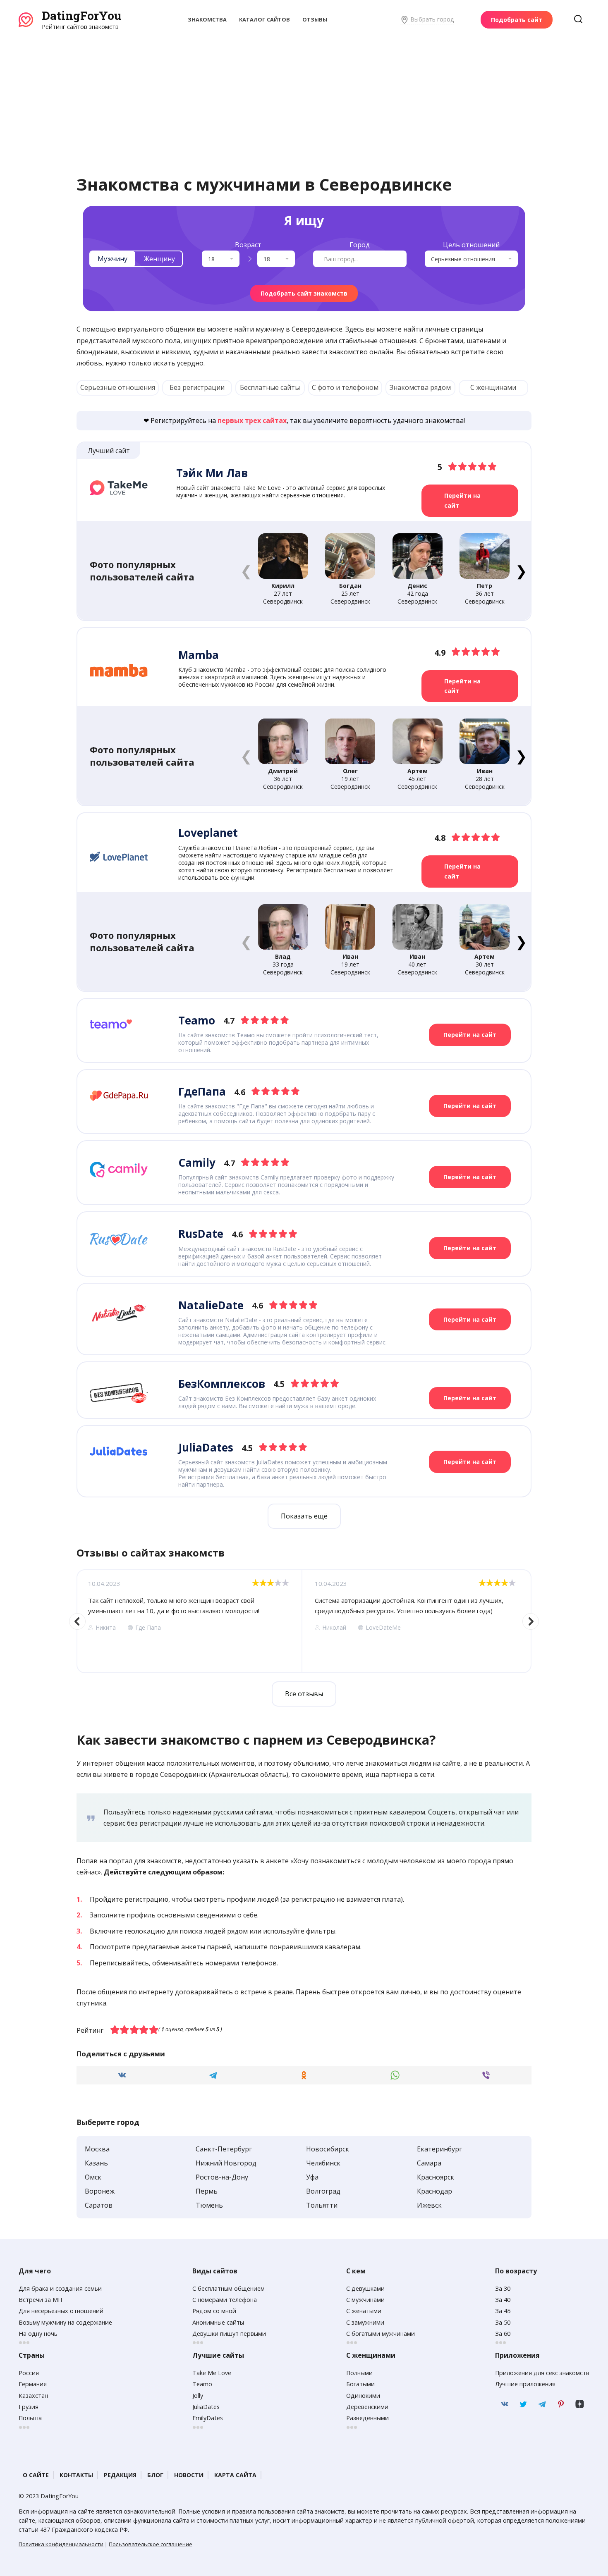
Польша (30, 2418)
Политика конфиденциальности (61, 2544)
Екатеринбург (439, 2149)
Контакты (76, 2475)
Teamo (202, 2384)
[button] (521, 571)
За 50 (503, 2322)
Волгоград (323, 2191)
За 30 (503, 2288)
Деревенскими (367, 2407)
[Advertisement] (304, 93)
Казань (96, 2163)
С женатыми (364, 2311)
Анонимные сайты (218, 2322)
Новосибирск (328, 2149)
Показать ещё (304, 1516)
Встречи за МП (40, 2300)
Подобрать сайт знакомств (304, 293)
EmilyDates (208, 2418)
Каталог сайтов (265, 19)
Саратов (99, 2205)
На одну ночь (38, 2334)
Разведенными (367, 2418)
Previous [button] (77, 1621)
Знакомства (207, 19)
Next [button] (531, 1621)
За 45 (503, 2311)
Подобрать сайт (517, 20)
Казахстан (33, 2396)
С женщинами (493, 387)
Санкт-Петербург (224, 2149)
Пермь (207, 2191)
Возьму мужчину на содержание (65, 2322)
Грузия (29, 2407)
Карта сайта (235, 2475)
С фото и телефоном (345, 387)
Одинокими (363, 2396)
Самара (429, 2163)
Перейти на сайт (462, 500)
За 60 (503, 2334)
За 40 (503, 2300)
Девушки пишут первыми (229, 2334)
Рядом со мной (214, 2311)
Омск (93, 2177)
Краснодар (434, 2191)
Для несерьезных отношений (61, 2311)
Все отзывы (304, 1694)
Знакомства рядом (420, 387)
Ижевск (429, 2205)
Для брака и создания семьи (60, 2288)
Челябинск (323, 2163)
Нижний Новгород (226, 2163)
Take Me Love (212, 2373)
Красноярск (436, 2177)
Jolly (198, 2396)
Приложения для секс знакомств (542, 2373)
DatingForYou (81, 16)
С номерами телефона (225, 2300)
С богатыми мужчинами (381, 2334)
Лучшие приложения (525, 2384)
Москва (97, 2149)
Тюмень (209, 2205)
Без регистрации (197, 387)
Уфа (312, 2177)
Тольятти (322, 2205)
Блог (155, 2475)
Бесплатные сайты (270, 387)
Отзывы (315, 19)
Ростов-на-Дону (222, 2177)
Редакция (120, 2475)
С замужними (365, 2322)
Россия (29, 2373)
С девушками (365, 2288)
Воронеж (100, 2191)
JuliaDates (206, 2407)
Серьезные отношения (118, 387)
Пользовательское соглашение (151, 2544)
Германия (33, 2384)
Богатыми (360, 2384)
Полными (359, 2373)
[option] (189, 1621)
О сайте (36, 2475)
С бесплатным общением (229, 2288)
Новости (189, 2475)
